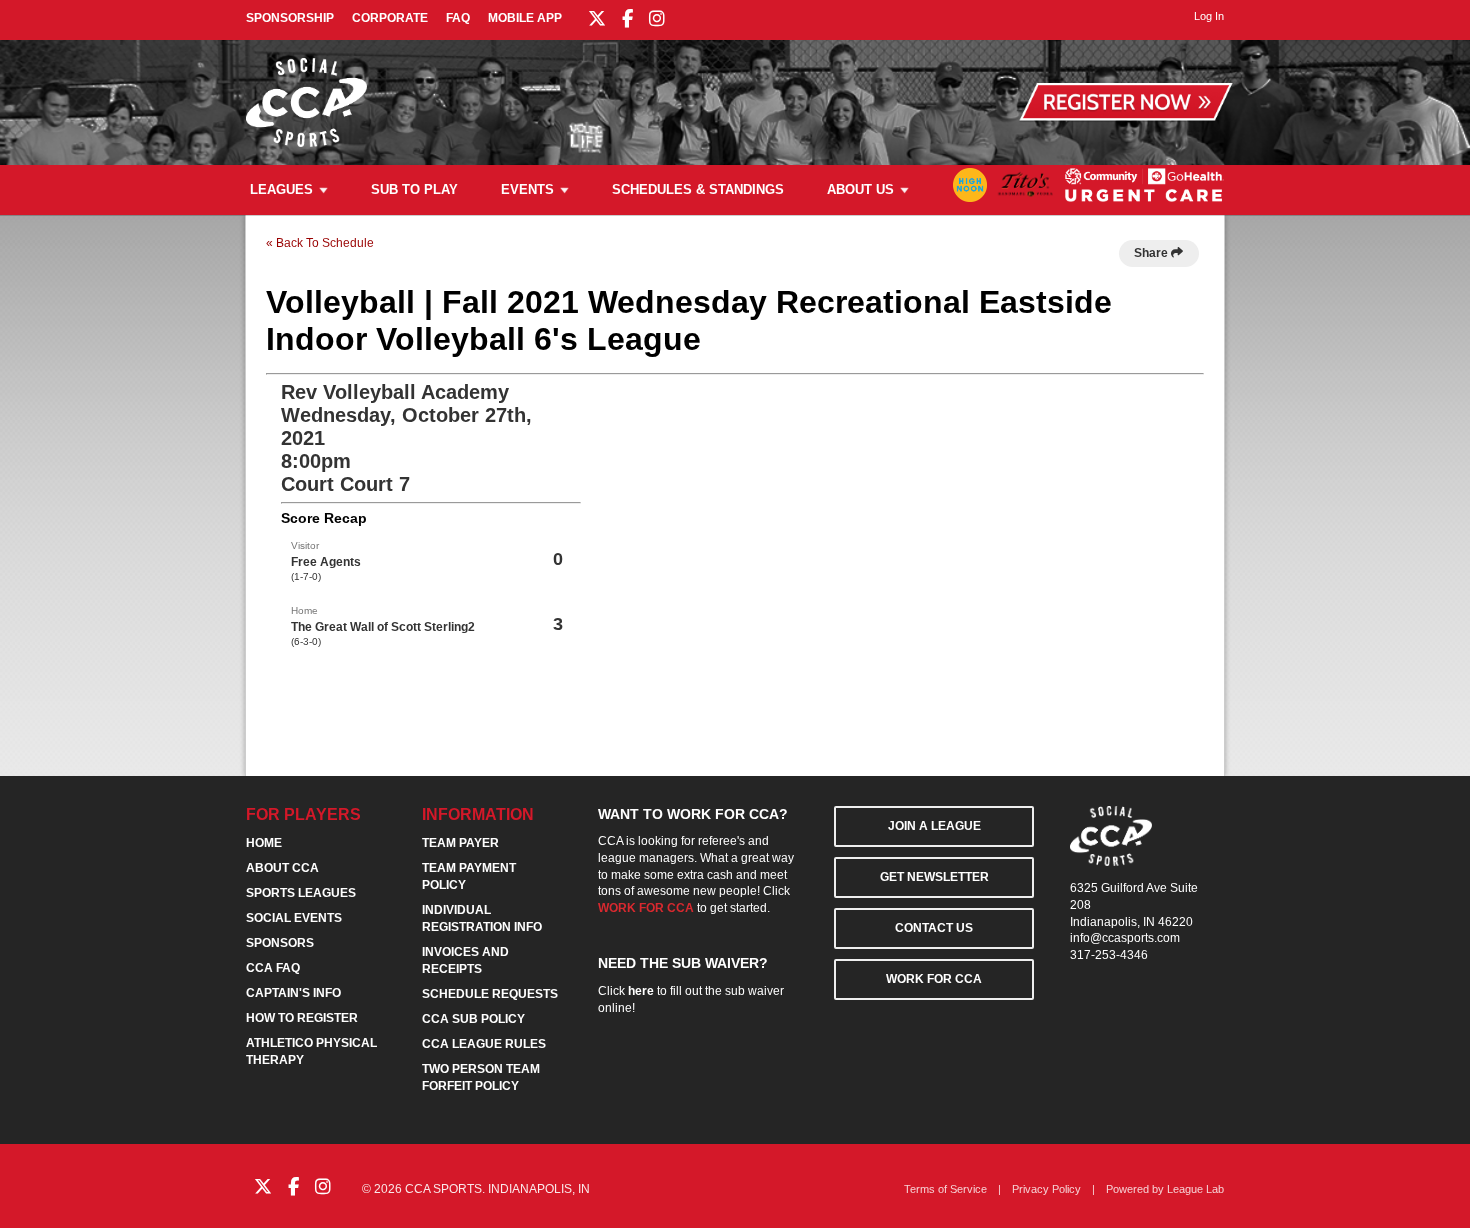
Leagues (281, 189)
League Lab (1195, 1189)
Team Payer (460, 843)
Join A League (934, 826)
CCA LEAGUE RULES (484, 1044)
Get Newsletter (934, 877)
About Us (860, 189)
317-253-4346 (1109, 955)
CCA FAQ (273, 968)
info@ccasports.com (1125, 938)
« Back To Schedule (320, 243)
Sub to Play (414, 189)
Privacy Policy (1046, 1189)
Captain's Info (293, 993)
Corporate (390, 18)
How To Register (302, 1018)
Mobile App (525, 18)
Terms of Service (945, 1189)
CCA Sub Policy (473, 1019)
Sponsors (280, 943)
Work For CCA (934, 979)
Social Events (294, 918)
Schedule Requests (490, 994)
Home (264, 843)
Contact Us (934, 928)
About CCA (282, 868)
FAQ (458, 18)
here (641, 991)
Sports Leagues (301, 893)
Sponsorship (290, 18)
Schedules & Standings (698, 189)
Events (527, 189)
